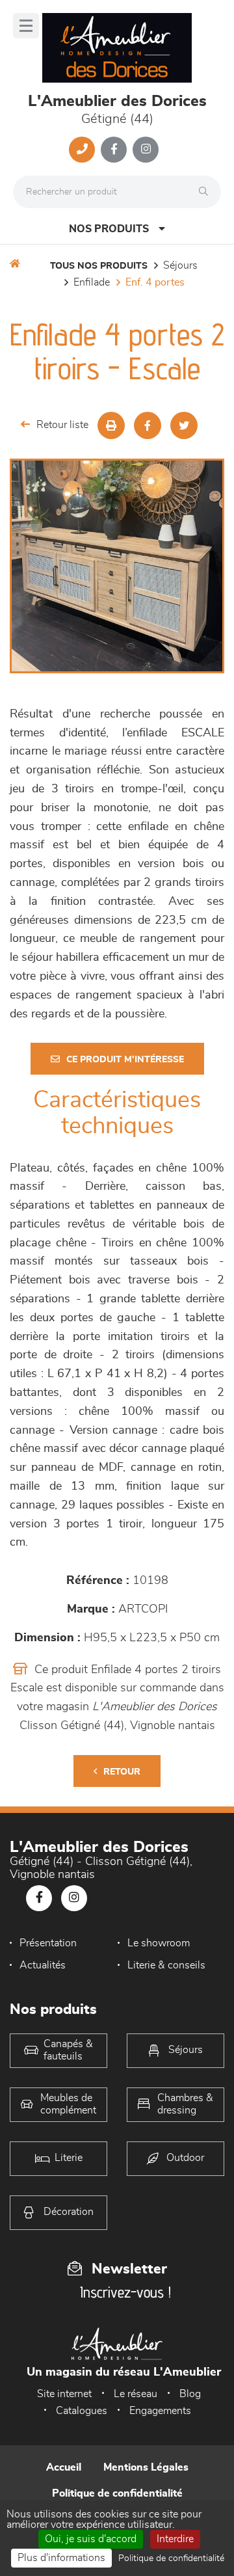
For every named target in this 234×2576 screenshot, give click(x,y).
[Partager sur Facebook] (148, 425)
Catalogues (82, 2411)
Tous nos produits (99, 266)
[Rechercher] (207, 192)
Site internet (64, 2394)
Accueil (64, 2467)
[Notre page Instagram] (146, 150)
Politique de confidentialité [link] (171, 2558)
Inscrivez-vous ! (125, 2292)
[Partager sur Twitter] (184, 425)
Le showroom (159, 1943)
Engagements (160, 2411)
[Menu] (26, 26)
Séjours (180, 265)
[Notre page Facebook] (114, 150)
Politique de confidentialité (117, 2493)
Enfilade (92, 282)
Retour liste (62, 425)
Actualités (43, 1965)
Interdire (175, 2539)
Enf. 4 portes (155, 282)
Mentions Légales (146, 2467)
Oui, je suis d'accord (91, 2539)
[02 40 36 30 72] (82, 150)
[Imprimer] (111, 425)
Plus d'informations (61, 2558)
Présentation (48, 1943)
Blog (190, 2394)
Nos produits (109, 229)
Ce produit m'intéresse (125, 1060)
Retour (122, 1772)
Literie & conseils (166, 1965)
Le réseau (136, 2394)
